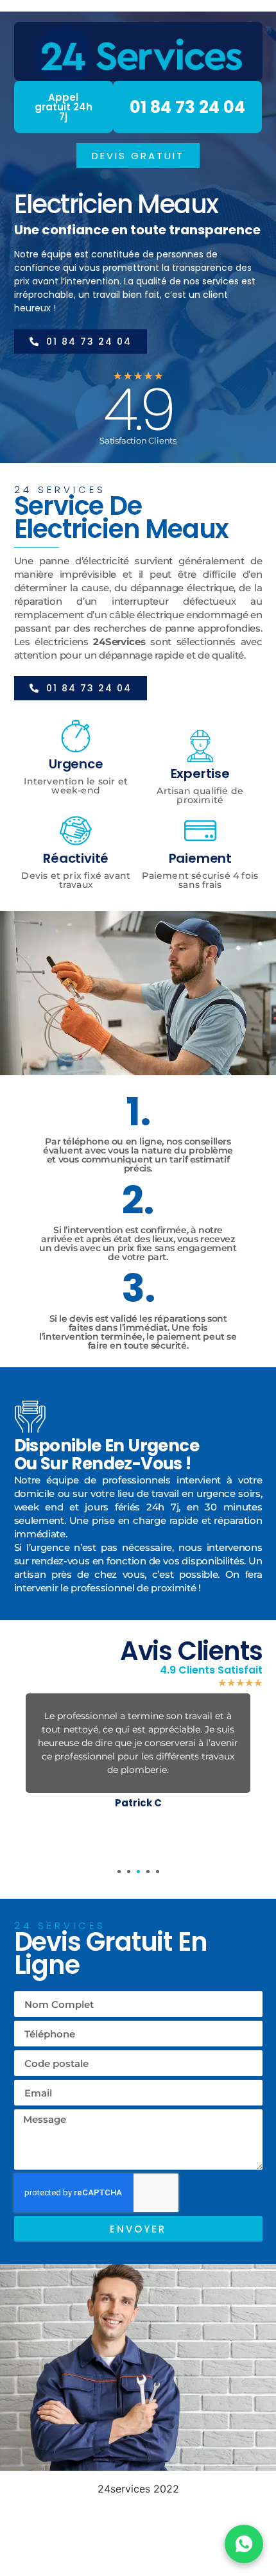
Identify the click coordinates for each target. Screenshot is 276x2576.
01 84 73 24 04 (187, 107)
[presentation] (119, 1871)
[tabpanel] (138, 1754)
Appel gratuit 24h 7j (64, 107)
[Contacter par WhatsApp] (244, 2544)
